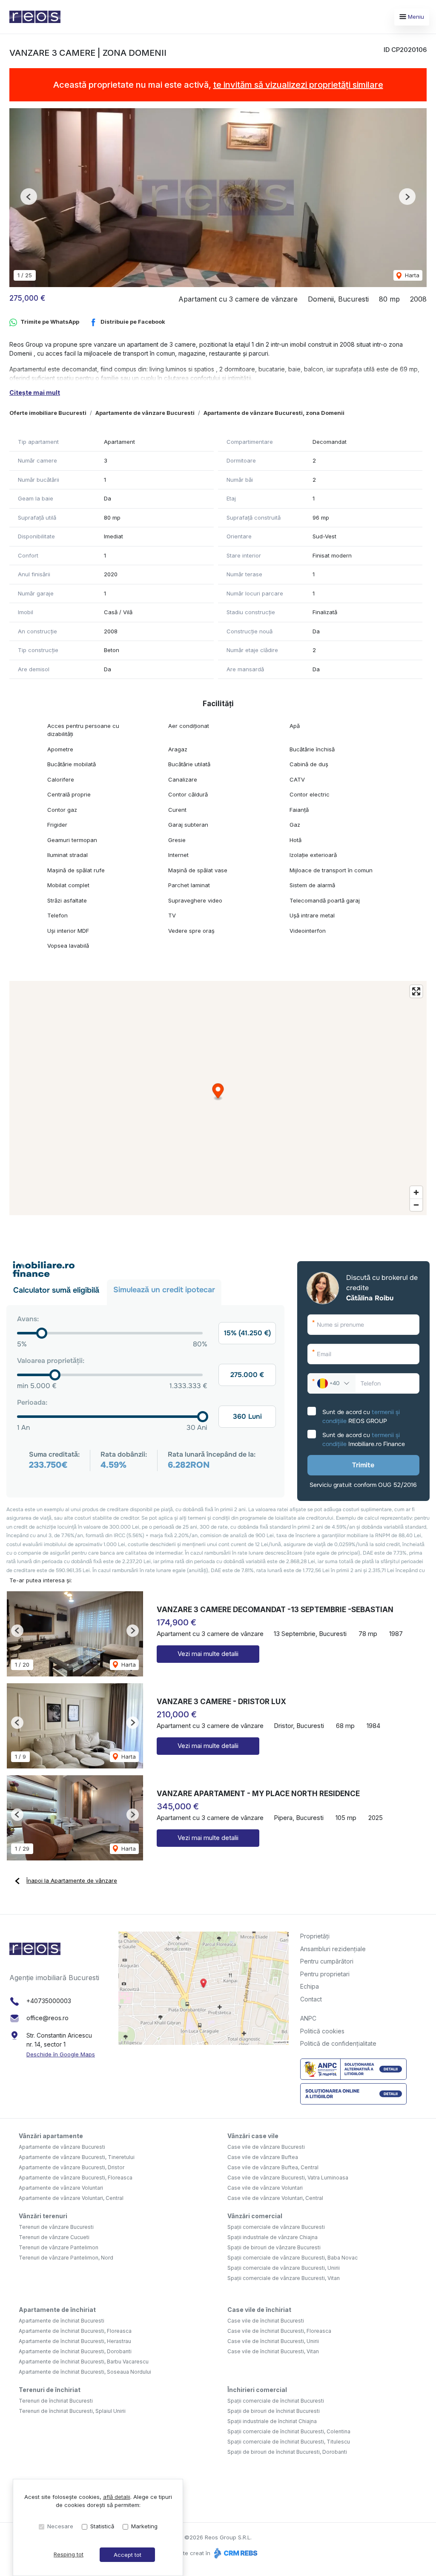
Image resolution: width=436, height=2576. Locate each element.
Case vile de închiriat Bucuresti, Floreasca (279, 2331)
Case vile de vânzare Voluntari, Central (275, 2198)
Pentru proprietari (325, 1974)
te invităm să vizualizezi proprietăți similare (298, 85)
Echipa (310, 1986)
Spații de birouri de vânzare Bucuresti (274, 2247)
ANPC (308, 2018)
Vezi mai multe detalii (208, 1654)
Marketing (144, 2526)
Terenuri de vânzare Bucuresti (56, 2227)
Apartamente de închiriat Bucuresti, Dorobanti (75, 2351)
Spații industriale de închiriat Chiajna (272, 2421)
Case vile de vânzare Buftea (263, 2157)
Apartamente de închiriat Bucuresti (62, 2321)
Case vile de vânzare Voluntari (265, 2188)
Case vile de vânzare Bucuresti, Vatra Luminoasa (288, 2178)
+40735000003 (49, 2001)
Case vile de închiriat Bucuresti (266, 2321)
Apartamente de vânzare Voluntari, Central (71, 2198)
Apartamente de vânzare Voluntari (61, 2188)
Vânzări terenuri (43, 2216)
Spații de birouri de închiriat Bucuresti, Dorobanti (287, 2452)
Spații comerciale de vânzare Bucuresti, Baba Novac (293, 2258)
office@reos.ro (47, 2018)
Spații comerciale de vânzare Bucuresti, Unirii (284, 2268)
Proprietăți (315, 1936)
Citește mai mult (35, 392)
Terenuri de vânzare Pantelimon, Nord (66, 2258)
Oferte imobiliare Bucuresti (48, 413)
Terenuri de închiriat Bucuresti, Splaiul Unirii (72, 2411)
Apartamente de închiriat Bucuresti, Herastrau (75, 2341)
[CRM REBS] (235, 2553)
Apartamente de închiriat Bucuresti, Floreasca (75, 2331)
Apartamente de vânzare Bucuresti (145, 413)
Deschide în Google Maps (61, 2054)
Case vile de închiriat (259, 2310)
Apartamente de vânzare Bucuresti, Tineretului (77, 2157)
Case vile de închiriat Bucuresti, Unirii (273, 2341)
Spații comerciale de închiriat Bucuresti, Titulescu (289, 2442)
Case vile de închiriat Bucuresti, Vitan (273, 2351)
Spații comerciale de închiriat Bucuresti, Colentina (289, 2431)
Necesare (60, 2526)
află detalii (117, 2497)
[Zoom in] (416, 1192)
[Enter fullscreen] (416, 991)
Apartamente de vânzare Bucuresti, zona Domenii (274, 413)
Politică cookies (322, 2031)
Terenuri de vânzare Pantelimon (59, 2247)
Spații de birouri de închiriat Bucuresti (274, 2411)
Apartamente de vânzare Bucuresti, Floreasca (76, 2178)
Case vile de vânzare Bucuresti (266, 2147)
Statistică (102, 2526)
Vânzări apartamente (51, 2136)
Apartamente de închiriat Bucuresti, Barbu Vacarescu (84, 2362)
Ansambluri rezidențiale (333, 1949)
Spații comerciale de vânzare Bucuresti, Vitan (284, 2278)
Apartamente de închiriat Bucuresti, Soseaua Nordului (85, 2372)
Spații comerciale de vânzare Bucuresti (276, 2227)
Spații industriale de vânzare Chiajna (272, 2237)
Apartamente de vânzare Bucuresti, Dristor (72, 2167)
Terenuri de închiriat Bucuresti (56, 2401)
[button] (29, 197)
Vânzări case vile (253, 2136)
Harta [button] (411, 275)
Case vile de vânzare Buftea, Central (273, 2167)
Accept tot (128, 2555)
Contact (311, 1999)
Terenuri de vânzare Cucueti (54, 2237)
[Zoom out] (416, 1205)
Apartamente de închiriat (57, 2310)
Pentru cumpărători (327, 1961)
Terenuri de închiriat (50, 2390)
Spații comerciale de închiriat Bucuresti (276, 2401)
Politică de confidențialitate (338, 2043)
